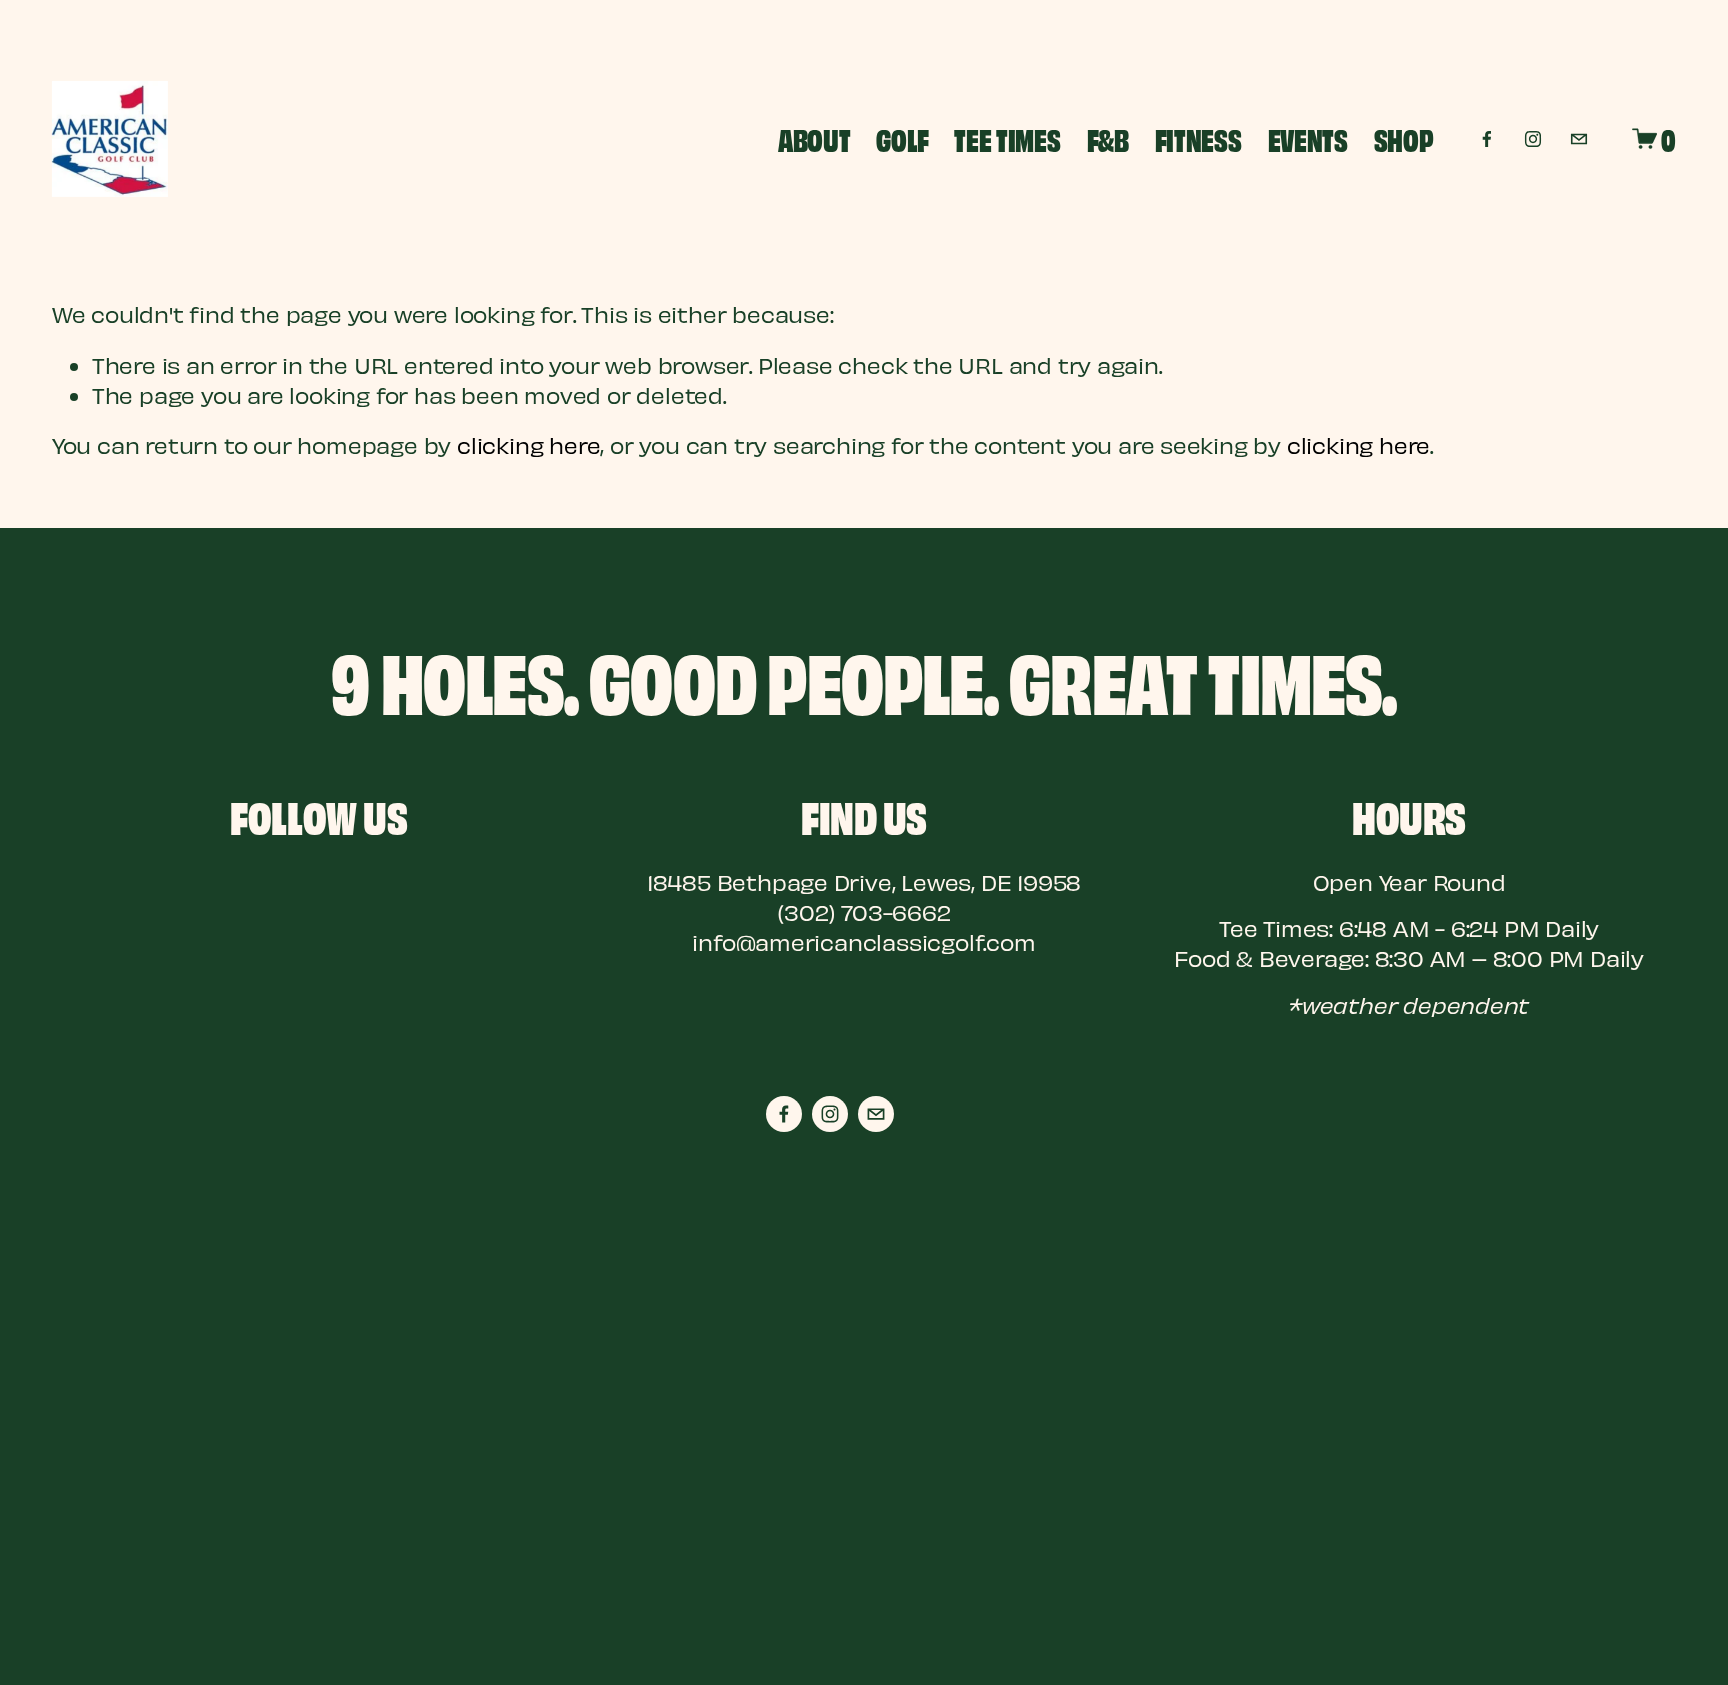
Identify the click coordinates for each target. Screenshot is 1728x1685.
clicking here (528, 444)
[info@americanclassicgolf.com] (1579, 139)
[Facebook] (1487, 139)
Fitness (1198, 138)
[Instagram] (1533, 139)
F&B (1108, 138)
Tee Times (1007, 138)
